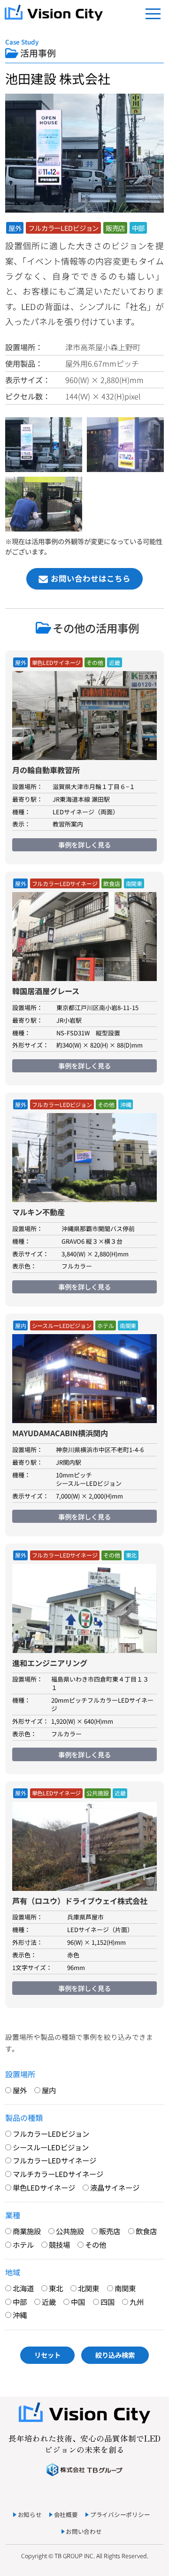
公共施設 (98, 1793)
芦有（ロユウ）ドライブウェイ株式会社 (80, 1901)
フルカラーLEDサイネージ (65, 884)
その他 (95, 663)
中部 (138, 228)
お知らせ (30, 2514)
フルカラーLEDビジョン (63, 228)
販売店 (115, 228)
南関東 (134, 884)
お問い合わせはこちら (91, 578)
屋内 (21, 1326)
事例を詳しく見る (84, 845)
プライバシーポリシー (120, 2514)
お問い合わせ (84, 2531)
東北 (131, 1555)
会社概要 (66, 2514)
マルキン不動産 (38, 1212)
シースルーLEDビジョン (62, 1326)
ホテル (106, 1326)
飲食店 (112, 884)
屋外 (15, 228)
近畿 (115, 663)
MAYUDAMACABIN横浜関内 (60, 1433)
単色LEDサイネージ (57, 663)
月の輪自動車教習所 (46, 770)
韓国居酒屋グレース (46, 991)
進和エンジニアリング (50, 1663)
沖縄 (126, 1105)
